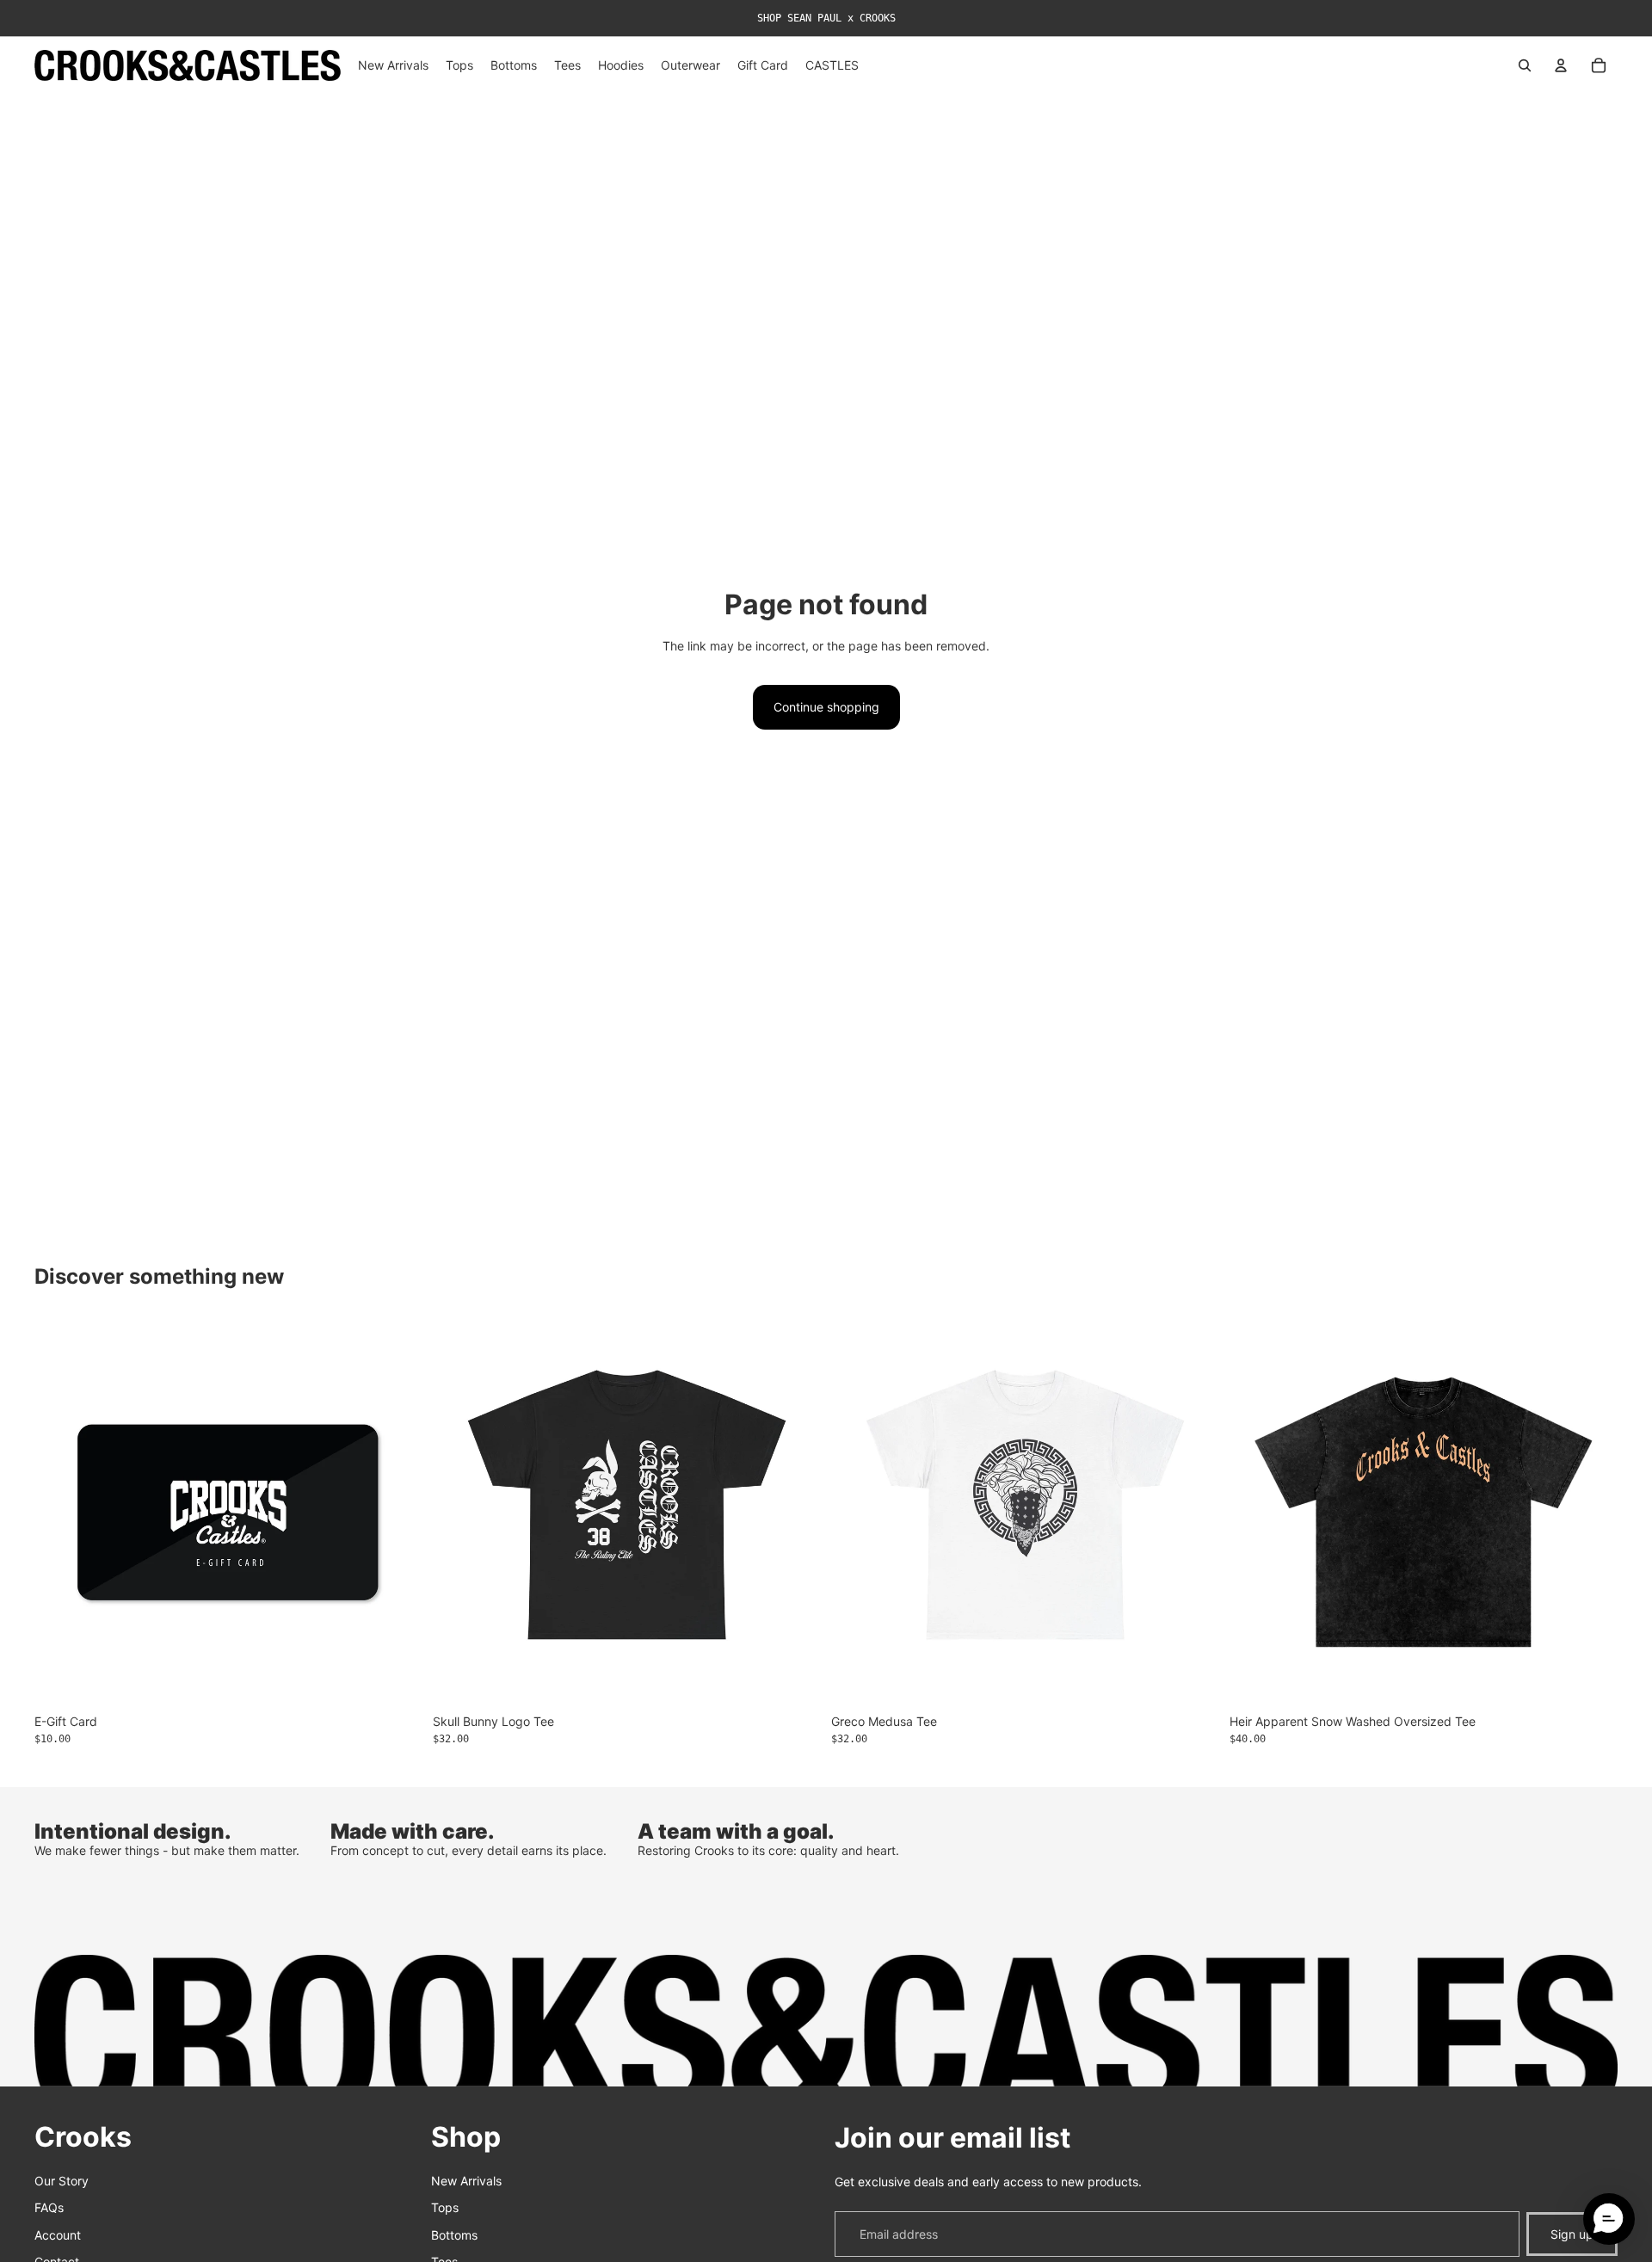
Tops (445, 2207)
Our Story (62, 2180)
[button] (1609, 2219)
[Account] (1561, 65)
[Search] (1525, 65)
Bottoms (454, 2234)
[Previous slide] (1255, 1512)
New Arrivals (466, 2180)
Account (58, 2234)
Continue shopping (826, 707)
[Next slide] (1592, 1512)
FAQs (49, 2207)
